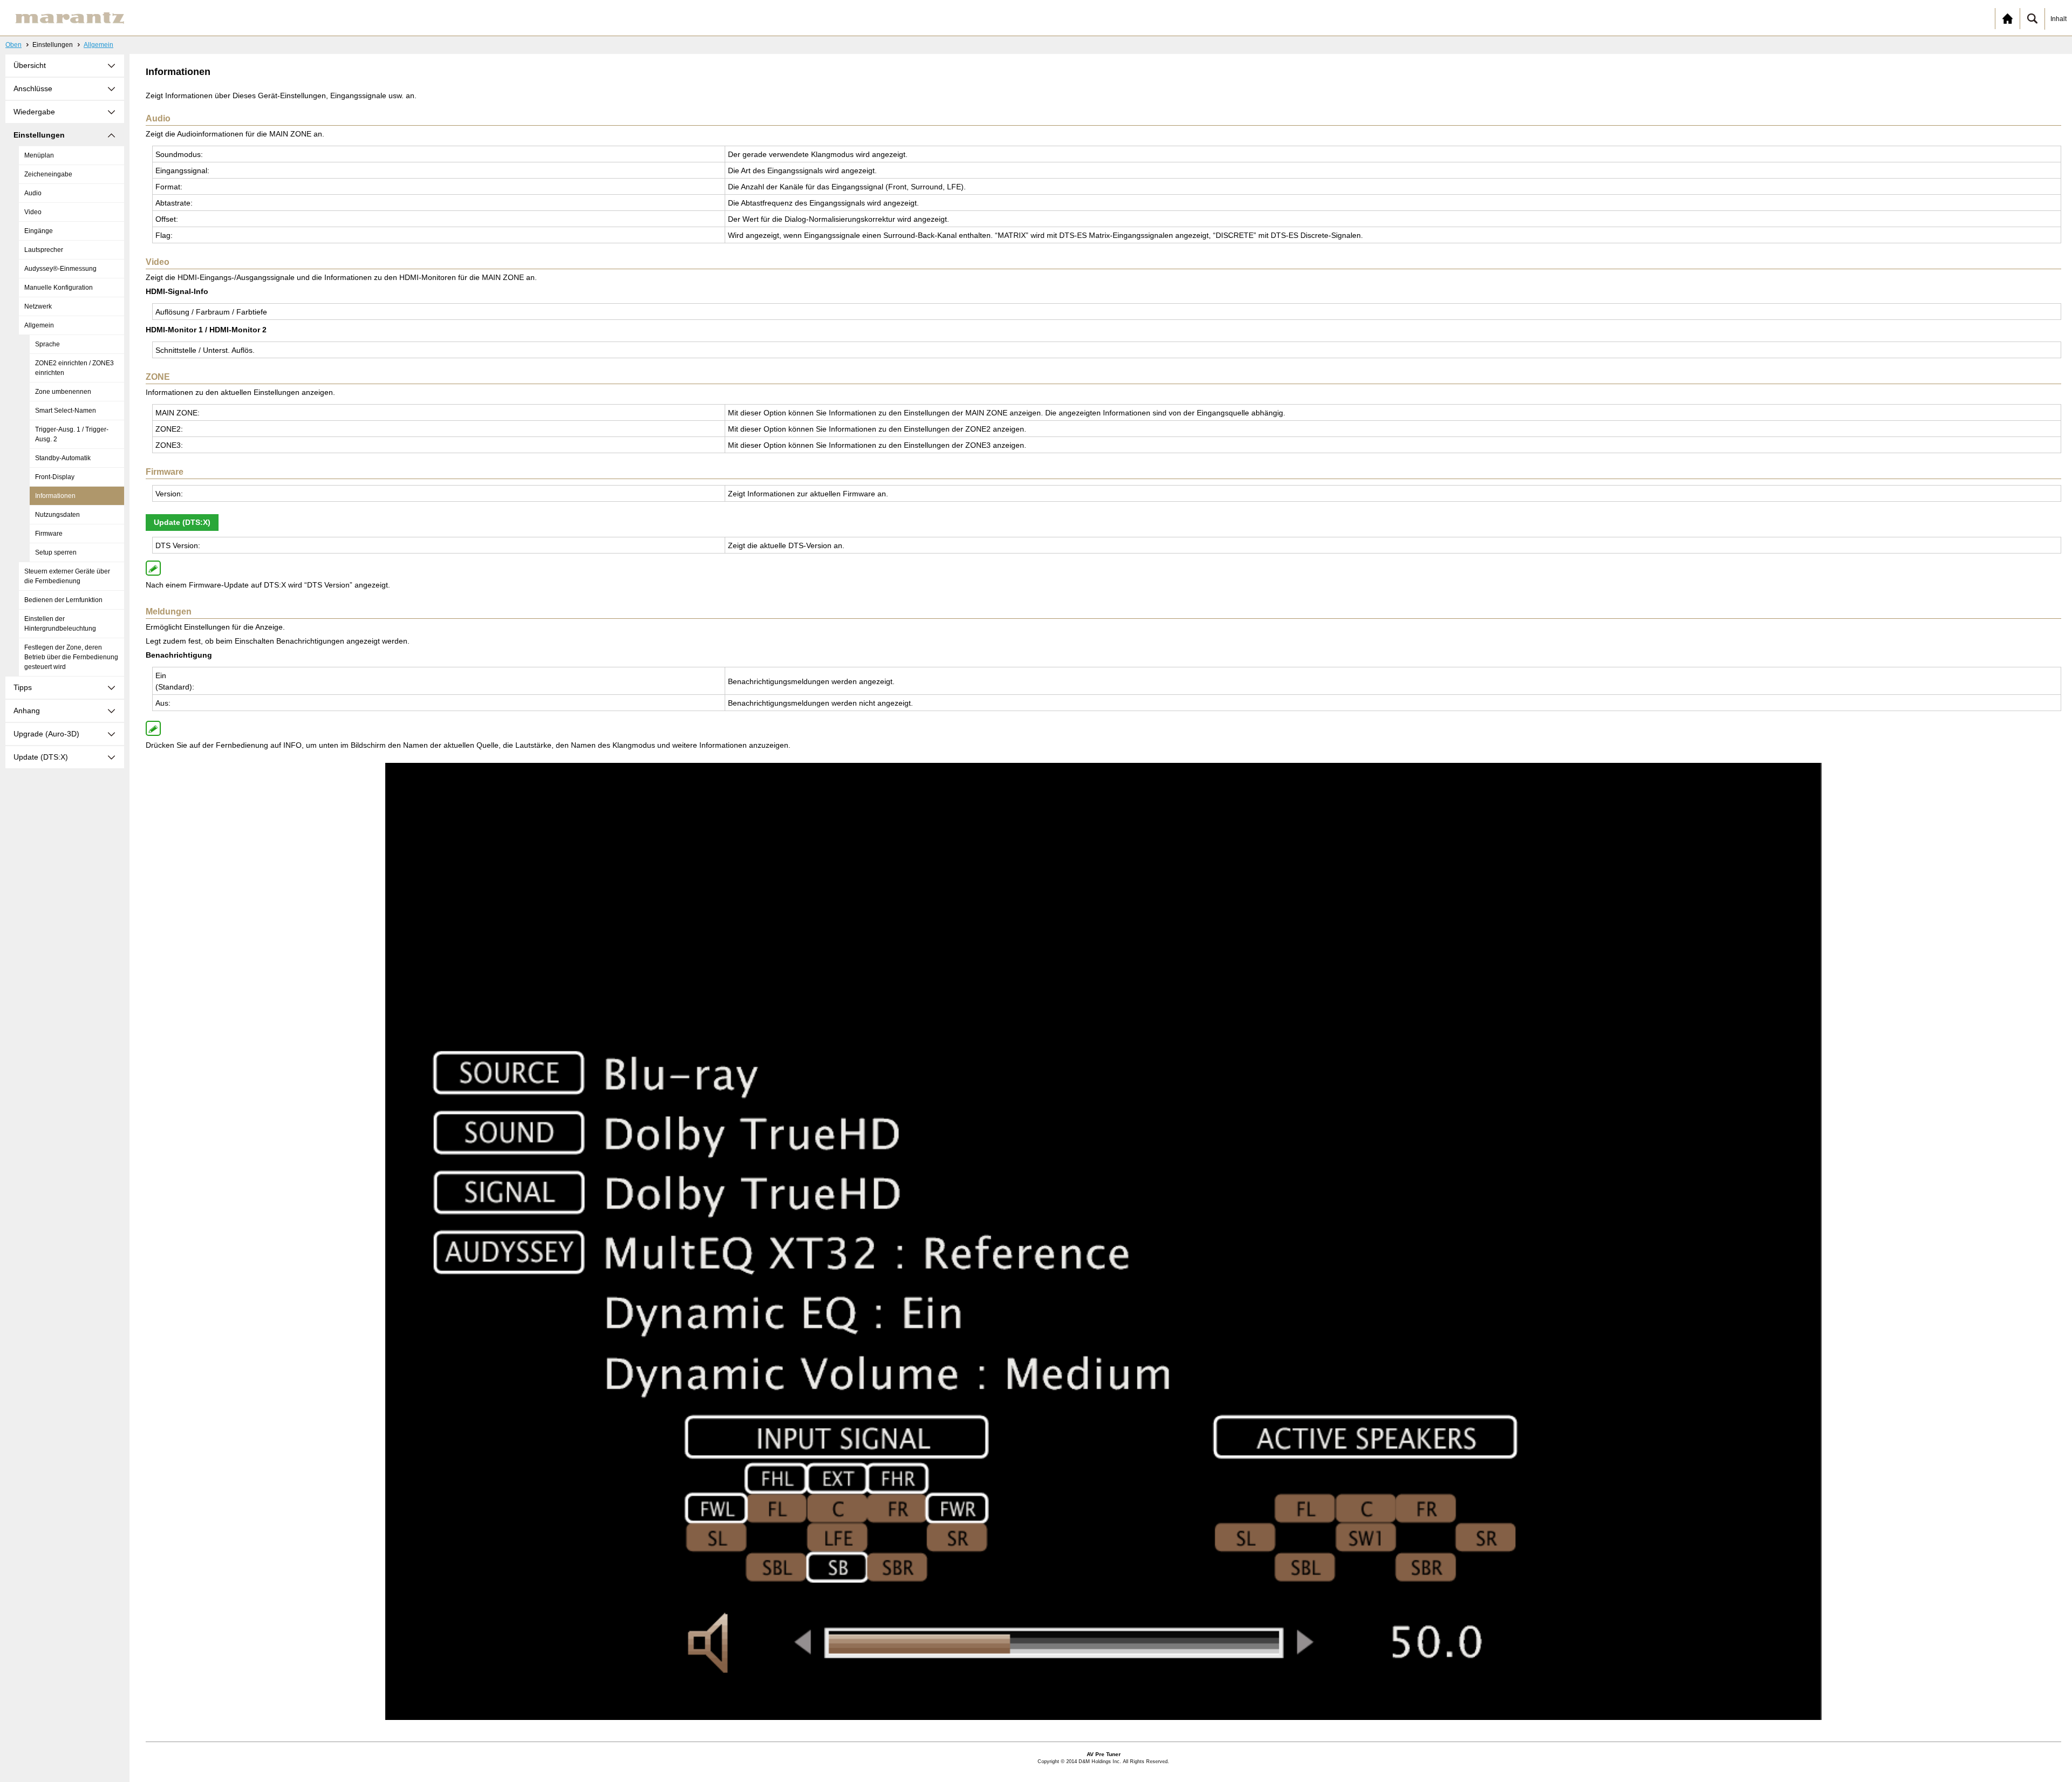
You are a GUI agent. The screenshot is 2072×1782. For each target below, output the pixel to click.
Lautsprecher (44, 250)
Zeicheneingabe (48, 174)
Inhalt (2059, 19)
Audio (33, 193)
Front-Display (55, 477)
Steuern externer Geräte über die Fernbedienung (67, 576)
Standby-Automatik (63, 458)
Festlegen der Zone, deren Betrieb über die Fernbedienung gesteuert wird (71, 657)
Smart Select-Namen (66, 411)
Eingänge (39, 231)
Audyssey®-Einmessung (60, 269)
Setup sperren (56, 552)
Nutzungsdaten (57, 515)
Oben (13, 45)
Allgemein (98, 45)
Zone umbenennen (63, 392)
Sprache (47, 344)
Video (33, 212)
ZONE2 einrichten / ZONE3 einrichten (74, 368)
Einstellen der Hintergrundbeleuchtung (60, 624)
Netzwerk (38, 306)
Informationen (55, 496)
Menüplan (39, 155)
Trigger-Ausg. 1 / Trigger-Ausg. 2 (72, 434)
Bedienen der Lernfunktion (63, 600)
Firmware (49, 534)
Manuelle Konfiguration (59, 288)
